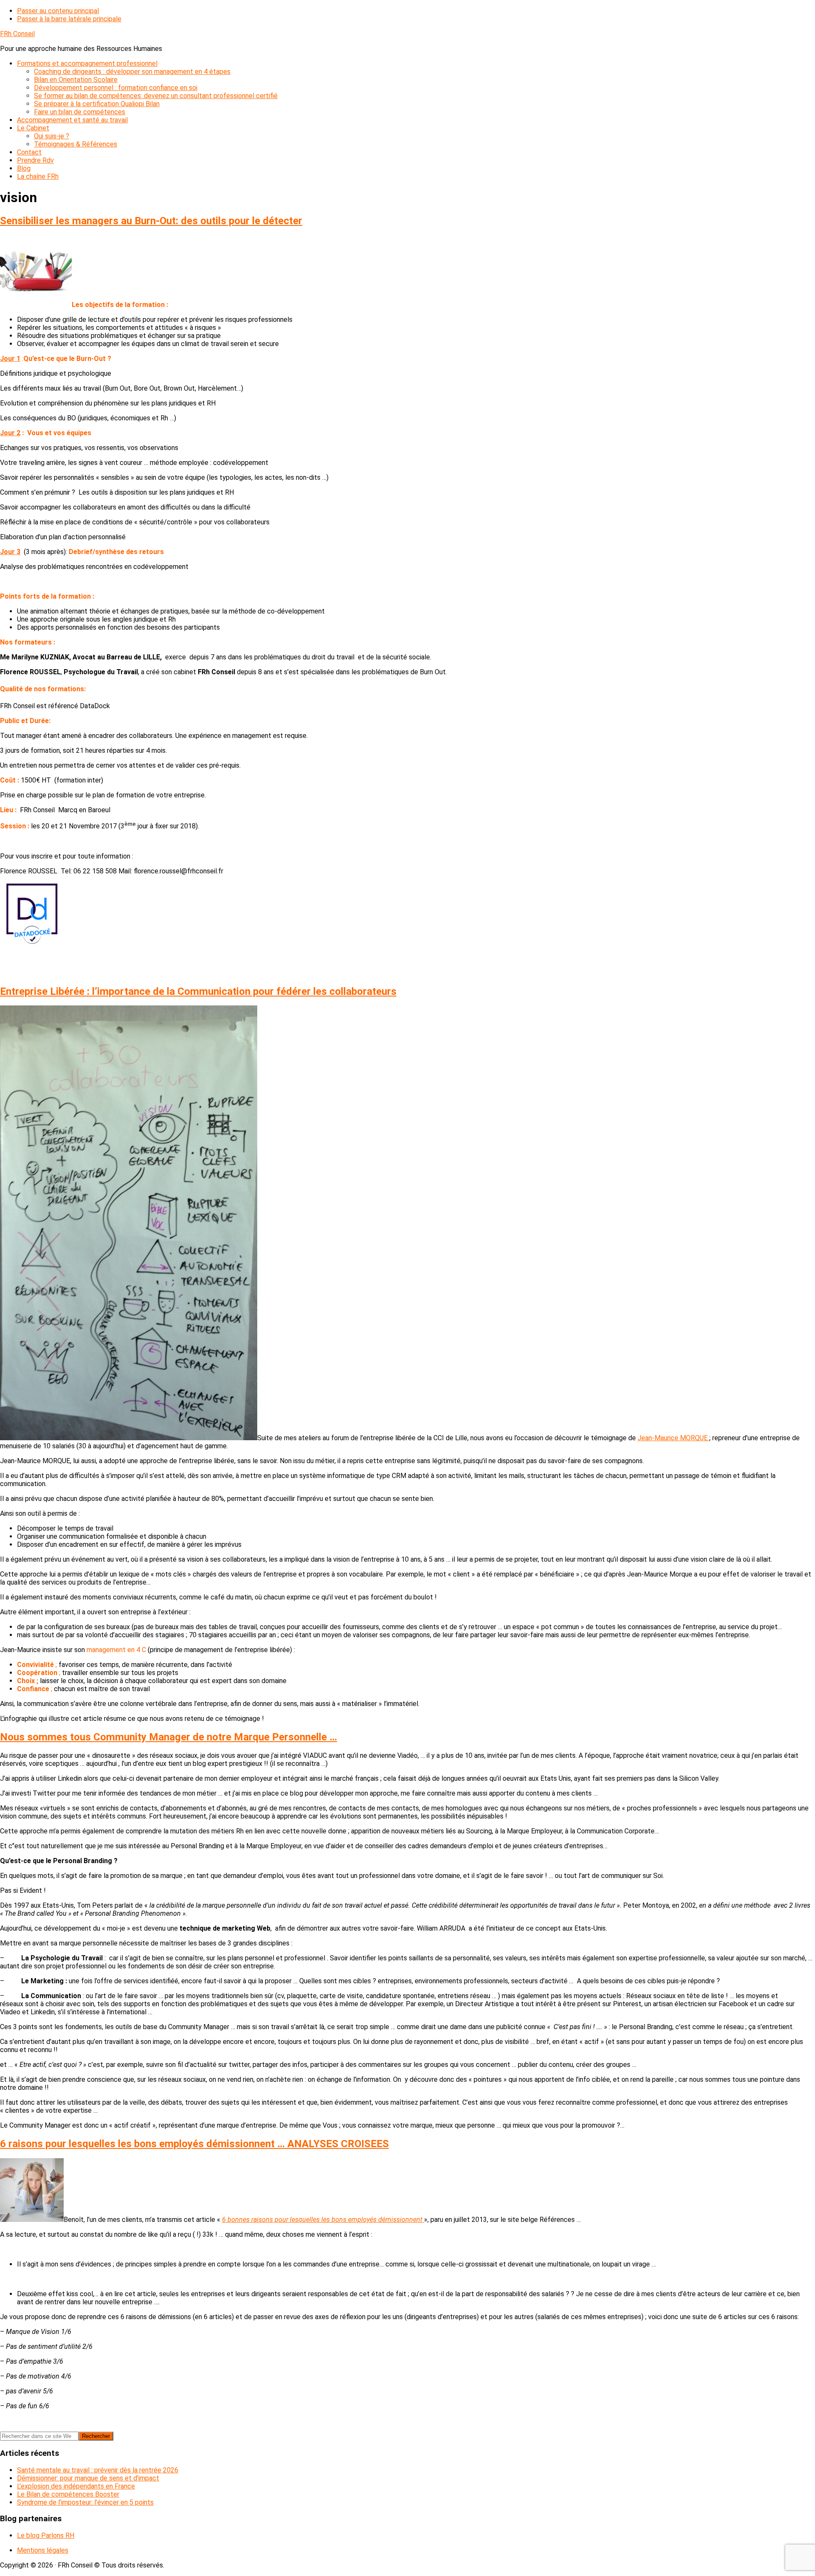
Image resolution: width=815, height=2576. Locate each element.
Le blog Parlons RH (46, 2535)
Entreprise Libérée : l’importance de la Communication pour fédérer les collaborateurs (198, 991)
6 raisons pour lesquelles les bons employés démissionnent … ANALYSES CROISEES (194, 2144)
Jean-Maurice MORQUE (673, 1438)
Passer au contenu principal (58, 11)
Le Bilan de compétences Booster (68, 2494)
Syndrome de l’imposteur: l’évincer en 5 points (85, 2502)
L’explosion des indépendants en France (76, 2486)
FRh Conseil (17, 34)
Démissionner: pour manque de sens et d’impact (88, 2478)
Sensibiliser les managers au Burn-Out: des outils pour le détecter (151, 221)
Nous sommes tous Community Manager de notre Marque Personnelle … (169, 1737)
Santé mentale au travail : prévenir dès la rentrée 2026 (98, 2470)
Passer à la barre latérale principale (69, 19)
